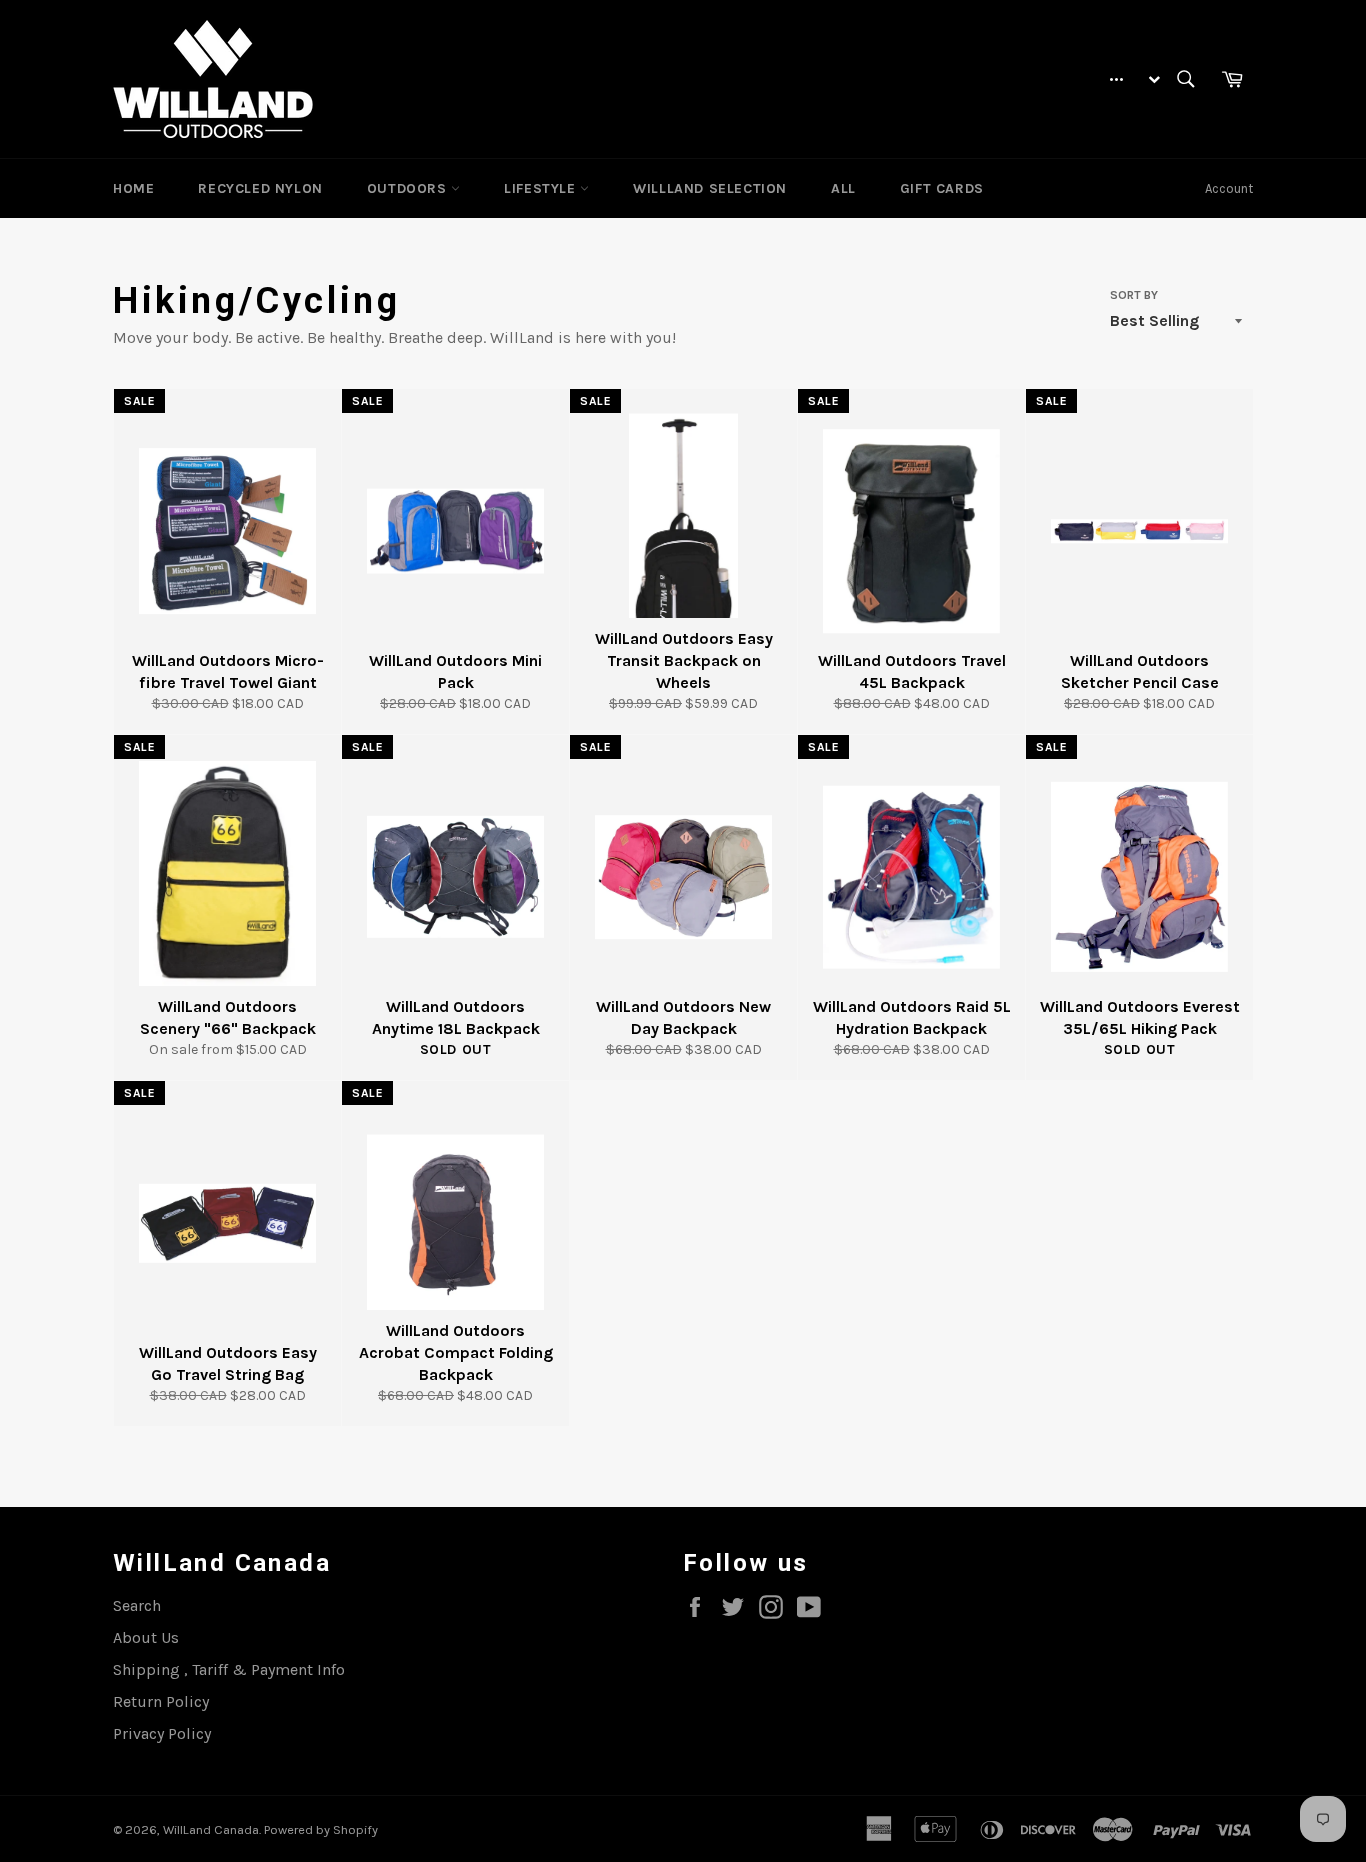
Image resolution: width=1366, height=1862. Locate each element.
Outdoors (409, 188)
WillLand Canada (211, 1829)
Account (1229, 188)
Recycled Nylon (260, 188)
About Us (146, 1637)
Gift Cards (942, 188)
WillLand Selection (710, 188)
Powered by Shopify (321, 1829)
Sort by (1134, 295)
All (843, 188)
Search (137, 1605)
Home (133, 188)
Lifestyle (542, 188)
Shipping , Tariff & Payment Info (229, 1669)
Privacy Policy (162, 1733)
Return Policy (161, 1701)
